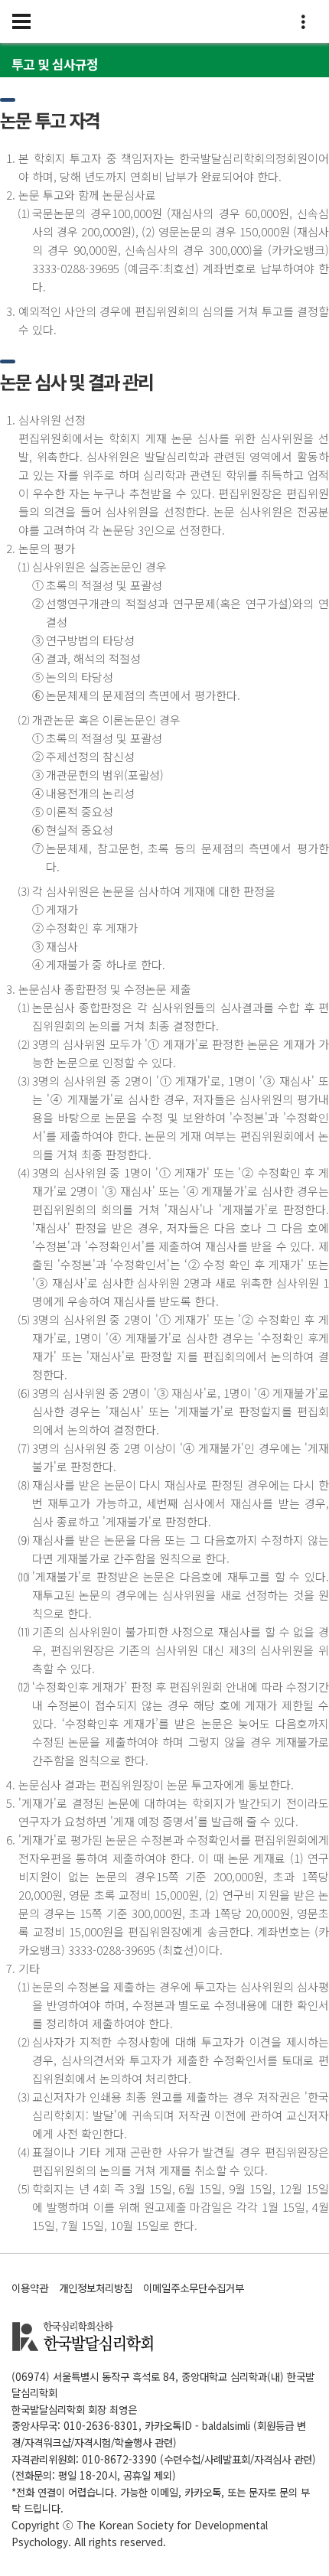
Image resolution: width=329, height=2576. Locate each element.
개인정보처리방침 (96, 2288)
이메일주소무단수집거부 (194, 2288)
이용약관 (30, 2288)
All (80, 2542)
